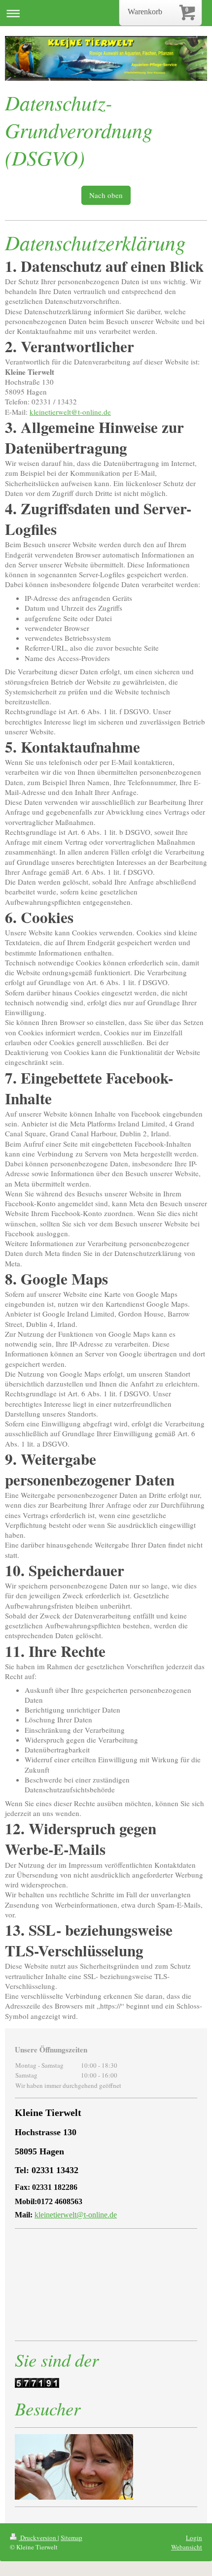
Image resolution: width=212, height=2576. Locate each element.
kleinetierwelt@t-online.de (70, 412)
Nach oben (106, 195)
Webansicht (187, 2547)
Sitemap (71, 2538)
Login (194, 2538)
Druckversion (38, 2538)
